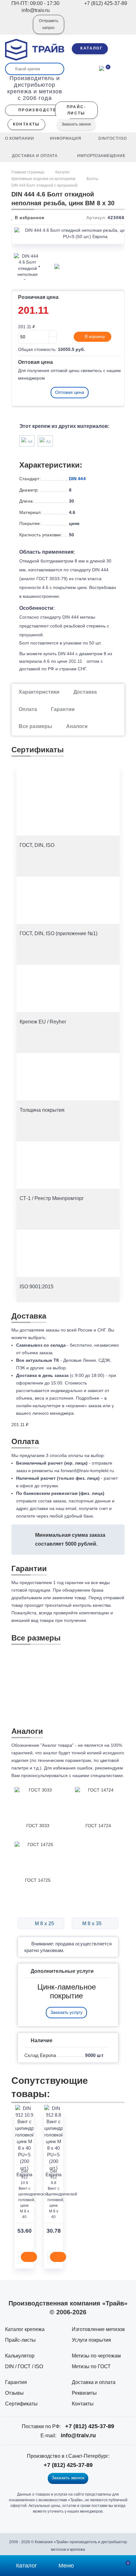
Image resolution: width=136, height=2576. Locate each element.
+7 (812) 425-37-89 (90, 2426)
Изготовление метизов (98, 2329)
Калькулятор (20, 2356)
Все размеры (35, 726)
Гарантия (16, 2382)
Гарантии (63, 709)
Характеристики (39, 692)
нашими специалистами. (98, 1775)
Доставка (85, 692)
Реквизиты (84, 2393)
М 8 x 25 (44, 1923)
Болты (93, 179)
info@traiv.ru (78, 2435)
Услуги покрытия (91, 2340)
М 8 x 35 (93, 1923)
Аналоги (77, 726)
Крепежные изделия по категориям (43, 179)
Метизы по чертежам (96, 2356)
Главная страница (28, 172)
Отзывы (14, 2393)
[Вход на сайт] (20, 29)
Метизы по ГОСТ (91, 2366)
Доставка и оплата (94, 2382)
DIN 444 (77, 479)
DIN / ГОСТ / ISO (24, 2366)
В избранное (29, 218)
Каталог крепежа (25, 2329)
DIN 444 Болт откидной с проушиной (45, 185)
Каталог (62, 172)
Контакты (83, 2404)
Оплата (28, 709)
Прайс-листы (20, 2340)
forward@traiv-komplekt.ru (87, 1471)
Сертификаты (21, 2404)
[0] (102, 68)
